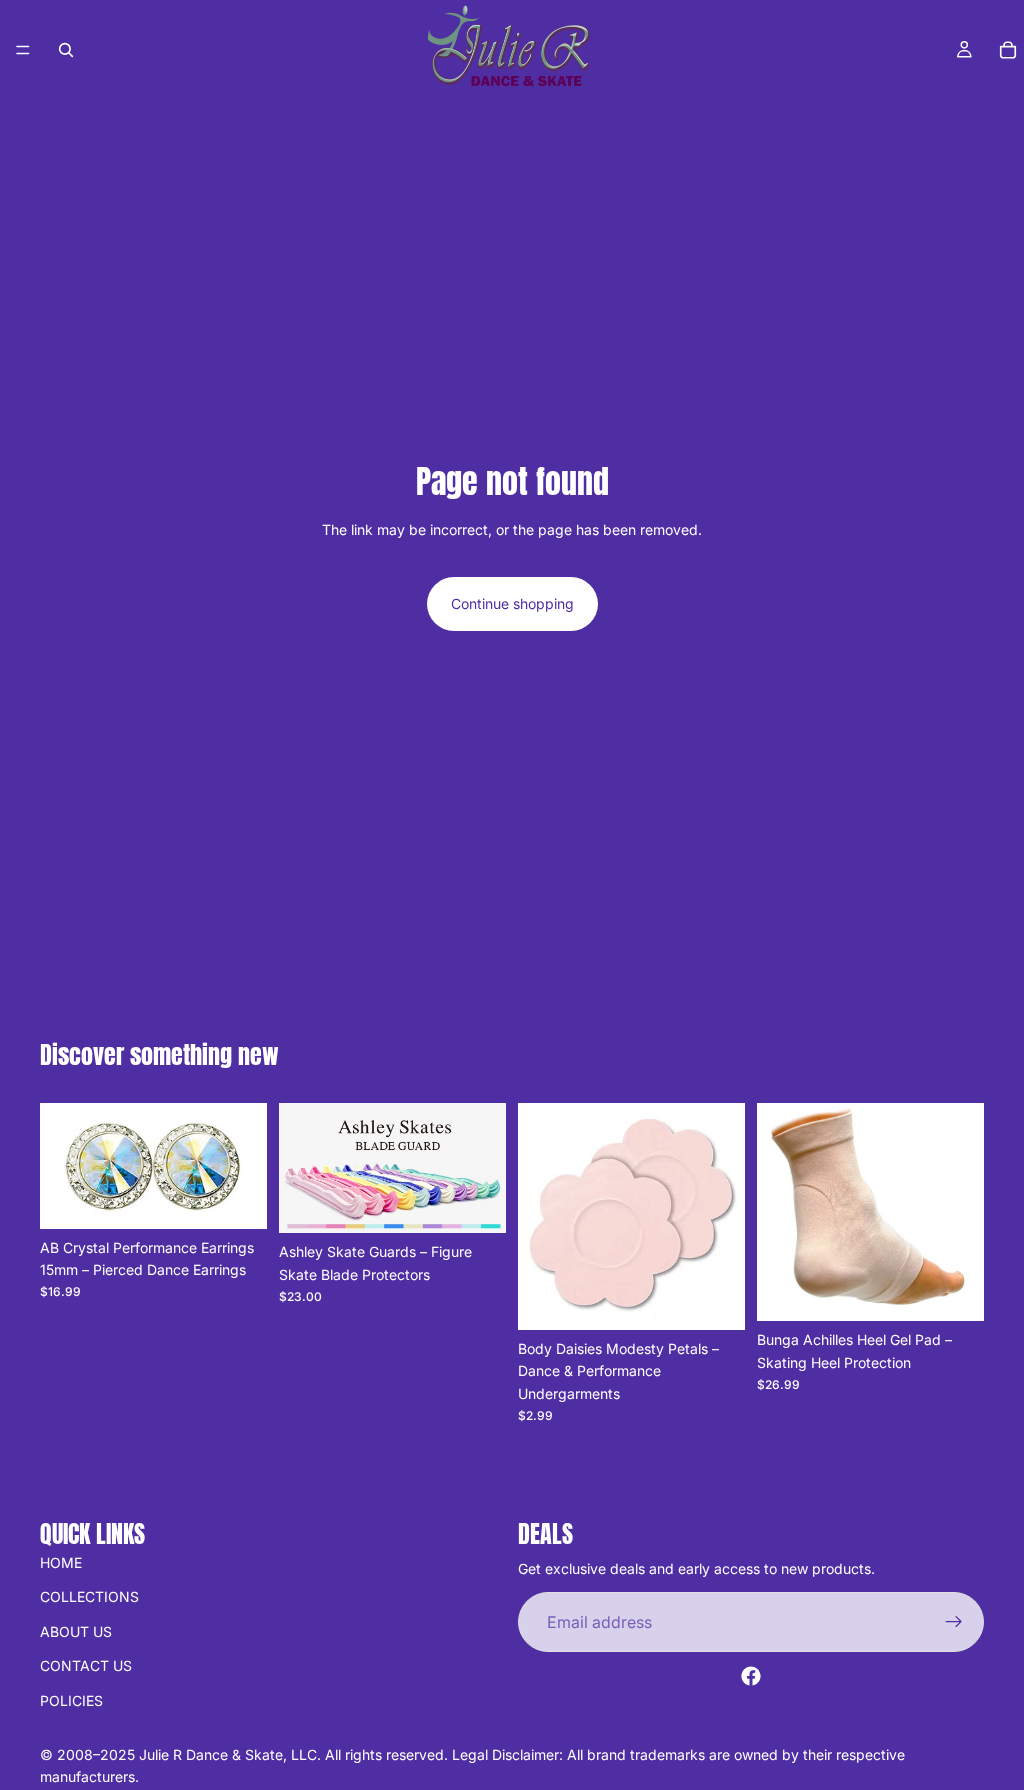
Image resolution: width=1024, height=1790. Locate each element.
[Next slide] (484, 1168)
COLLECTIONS (89, 1596)
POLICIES (71, 1699)
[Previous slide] (301, 1168)
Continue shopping (512, 603)
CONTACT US (86, 1665)
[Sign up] (954, 1622)
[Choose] (475, 1202)
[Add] (236, 1198)
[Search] (66, 50)
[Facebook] (751, 1676)
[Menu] (23, 50)
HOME (61, 1562)
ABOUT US (76, 1630)
